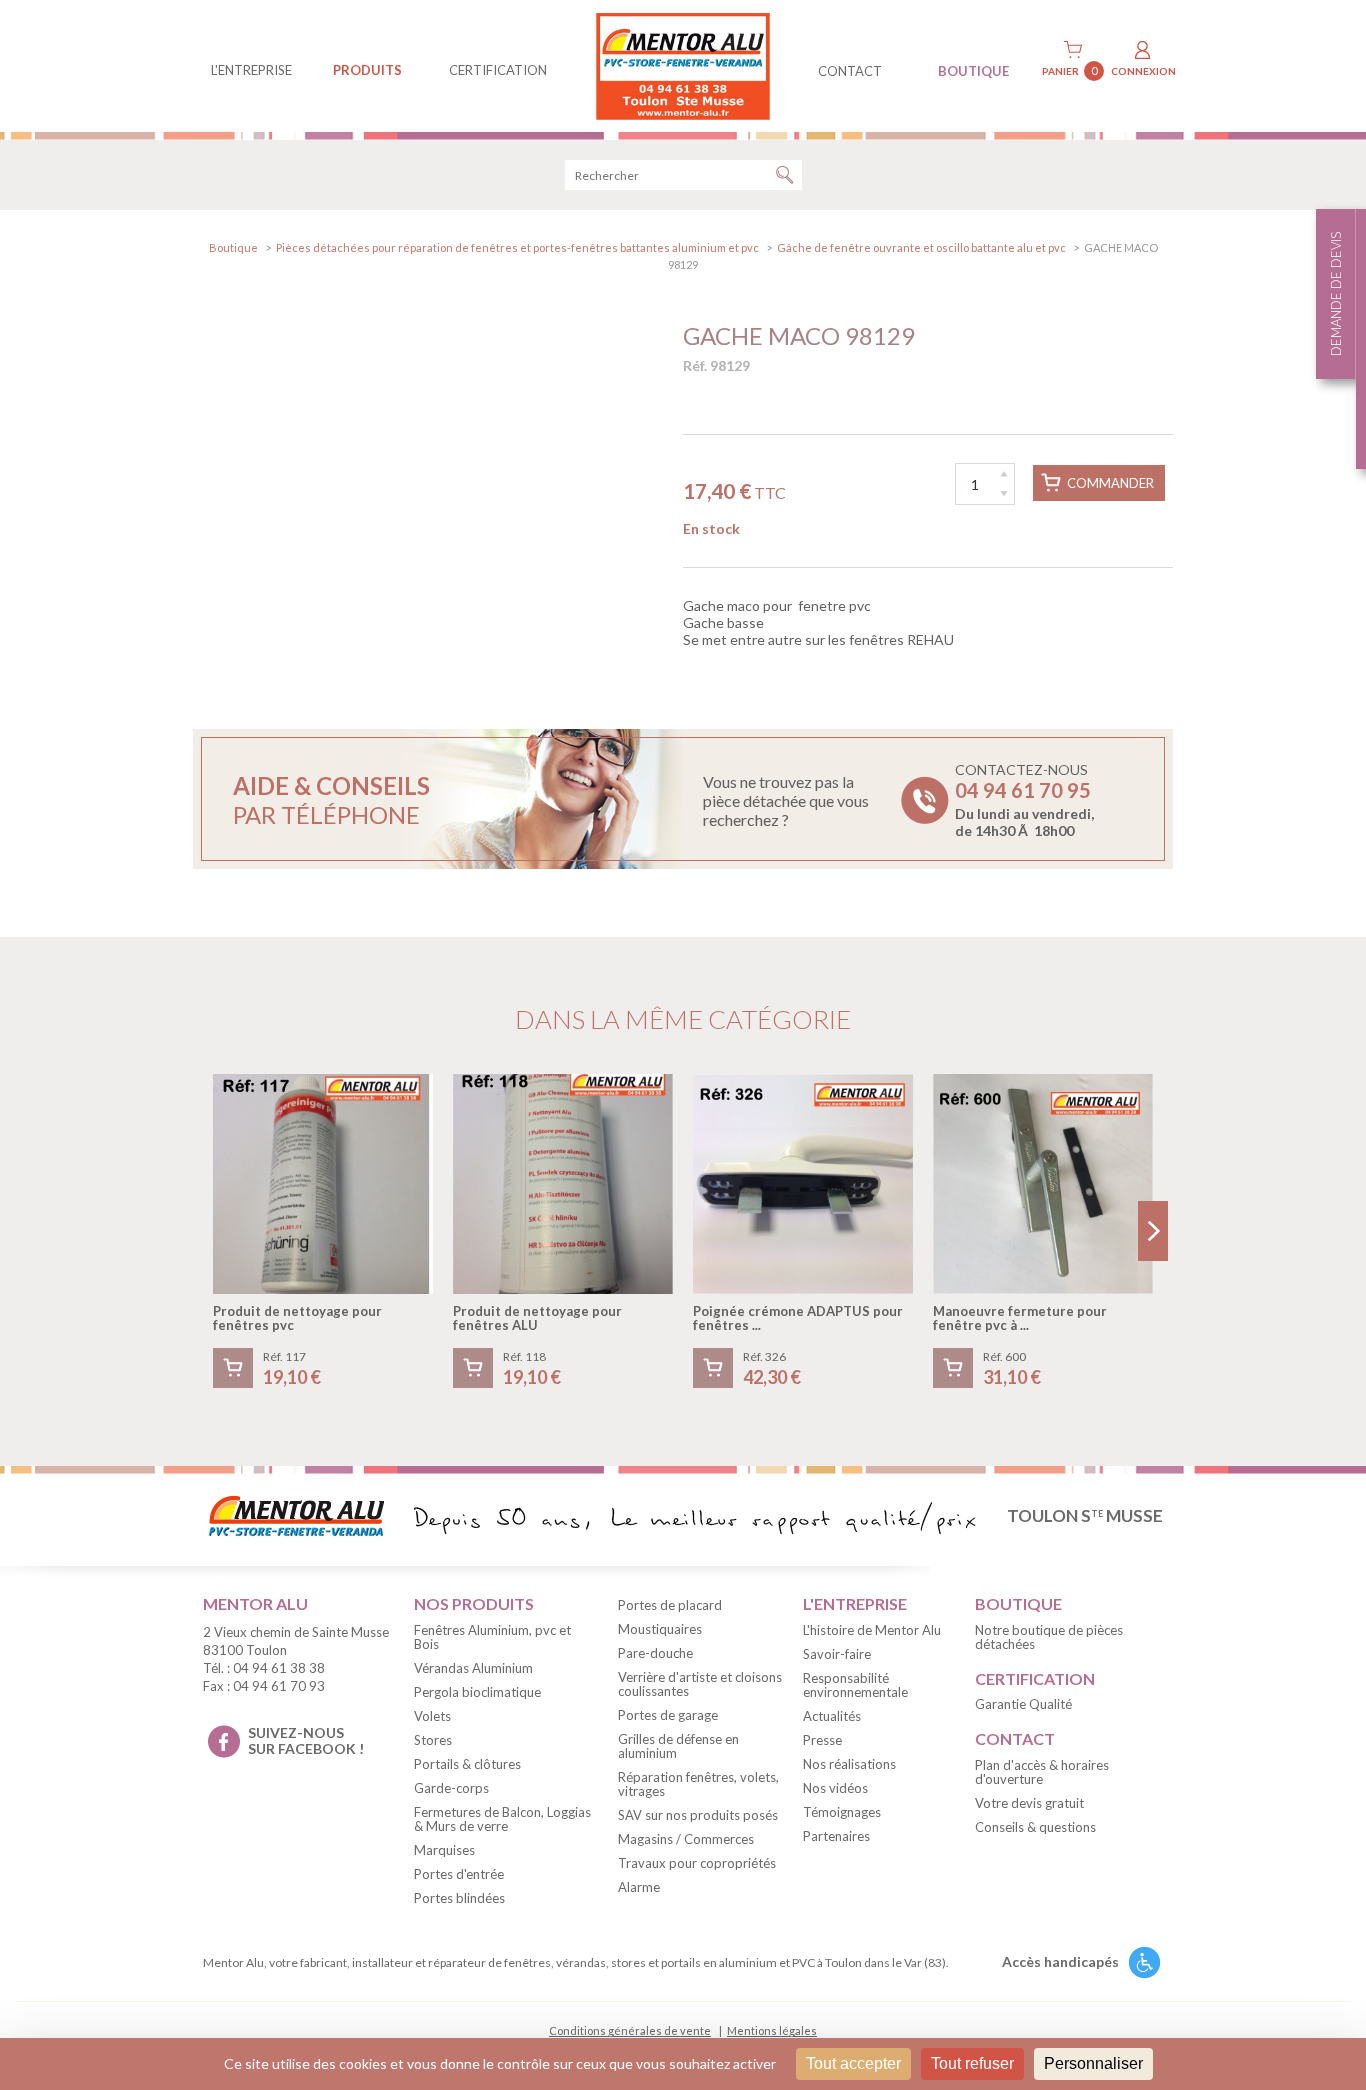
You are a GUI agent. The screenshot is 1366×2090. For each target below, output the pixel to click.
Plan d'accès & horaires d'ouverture (1042, 1772)
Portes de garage (668, 1715)
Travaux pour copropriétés (697, 1863)
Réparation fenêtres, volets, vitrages (698, 1784)
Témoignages (842, 1812)
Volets (432, 1716)
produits (367, 70)
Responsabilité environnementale (855, 1685)
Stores (433, 1740)
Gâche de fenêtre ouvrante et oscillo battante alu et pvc (921, 247)
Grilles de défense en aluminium (678, 1746)
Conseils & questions (1035, 1827)
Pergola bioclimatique (477, 1692)
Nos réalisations (849, 1764)
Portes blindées (459, 1898)
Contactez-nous (1024, 800)
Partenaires (836, 1836)
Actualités (832, 1716)
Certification (498, 70)
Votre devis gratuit (1029, 1803)
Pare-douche (655, 1653)
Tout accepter (853, 2063)
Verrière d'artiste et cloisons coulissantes (700, 1684)
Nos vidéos (835, 1788)
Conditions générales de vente (630, 2030)
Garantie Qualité (1023, 1704)
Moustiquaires (660, 1629)
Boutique (233, 247)
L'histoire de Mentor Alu (872, 1630)
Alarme (639, 1887)
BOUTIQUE (973, 71)
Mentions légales (772, 2030)
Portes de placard (670, 1605)
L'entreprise (251, 70)
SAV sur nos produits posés (698, 1815)
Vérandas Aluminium (473, 1668)
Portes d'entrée (459, 1874)
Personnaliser (1093, 2063)
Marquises (444, 1850)
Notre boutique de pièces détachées (1049, 1637)
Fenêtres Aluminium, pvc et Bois (492, 1637)
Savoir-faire (837, 1654)
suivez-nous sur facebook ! (306, 1741)
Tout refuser (972, 2063)
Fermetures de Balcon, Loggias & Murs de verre (502, 1819)
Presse (822, 1740)
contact (850, 71)
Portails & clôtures (467, 1764)
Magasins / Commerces (686, 1839)
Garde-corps (451, 1788)
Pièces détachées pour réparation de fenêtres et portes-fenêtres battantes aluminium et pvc (517, 247)
